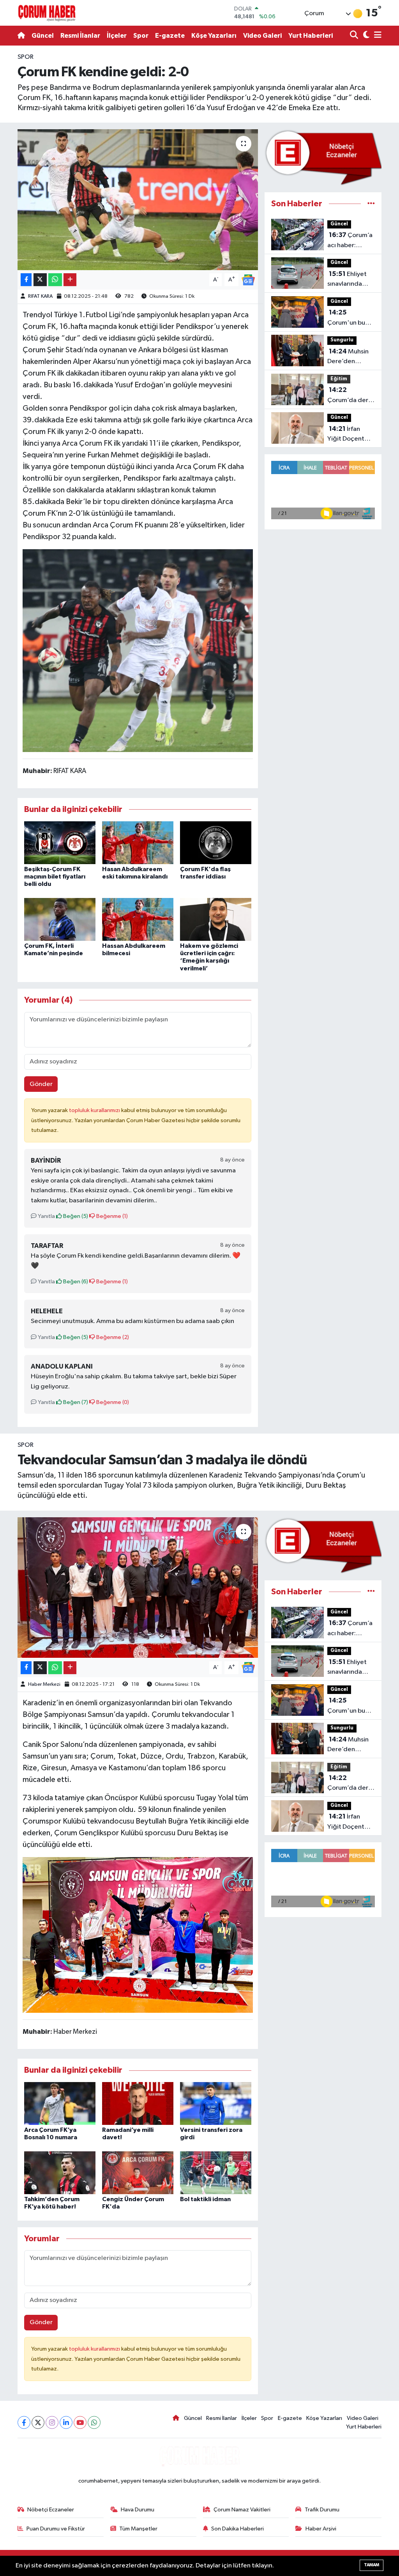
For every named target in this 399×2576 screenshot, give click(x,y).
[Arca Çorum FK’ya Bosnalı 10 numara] (60, 2103)
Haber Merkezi (44, 1684)
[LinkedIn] (66, 2422)
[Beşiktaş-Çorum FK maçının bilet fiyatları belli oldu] (60, 843)
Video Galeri (262, 36)
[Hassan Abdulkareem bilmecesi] (138, 919)
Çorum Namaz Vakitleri (242, 2510)
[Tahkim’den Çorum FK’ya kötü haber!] (60, 2173)
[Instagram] (52, 2422)
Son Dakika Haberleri (237, 2529)
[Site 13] (138, 650)
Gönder (41, 1084)
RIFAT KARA (40, 296)
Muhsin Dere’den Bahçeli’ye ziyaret (348, 357)
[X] (38, 2422)
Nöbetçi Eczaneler (51, 2510)
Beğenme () (111, 1216)
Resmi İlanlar (80, 36)
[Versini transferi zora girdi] (216, 2103)
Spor (141, 36)
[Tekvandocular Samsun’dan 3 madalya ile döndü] (138, 1588)
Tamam (372, 2565)
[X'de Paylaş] (40, 280)
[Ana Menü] (376, 36)
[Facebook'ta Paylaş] (26, 280)
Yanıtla (46, 1216)
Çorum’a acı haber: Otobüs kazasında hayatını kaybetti (350, 241)
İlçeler (117, 36)
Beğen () (75, 1216)
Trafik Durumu (322, 2510)
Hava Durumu (138, 2510)
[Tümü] (371, 204)
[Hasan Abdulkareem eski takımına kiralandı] (138, 843)
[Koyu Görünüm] (365, 36)
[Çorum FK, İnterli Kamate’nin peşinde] (60, 919)
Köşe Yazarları (214, 36)
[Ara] (355, 36)
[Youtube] (80, 2422)
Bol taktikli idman (205, 2199)
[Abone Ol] (248, 280)
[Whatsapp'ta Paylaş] (55, 280)
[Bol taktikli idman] (216, 2173)
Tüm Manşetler (138, 2529)
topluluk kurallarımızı (95, 1110)
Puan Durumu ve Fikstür (56, 2529)
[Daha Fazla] (70, 280)
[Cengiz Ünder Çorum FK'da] (138, 2173)
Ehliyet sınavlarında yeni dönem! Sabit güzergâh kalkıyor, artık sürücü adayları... (350, 280)
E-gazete (170, 36)
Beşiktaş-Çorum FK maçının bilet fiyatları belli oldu (55, 877)
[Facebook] (24, 2422)
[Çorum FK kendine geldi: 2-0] (138, 200)
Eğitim (339, 379)
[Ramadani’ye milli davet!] (138, 2103)
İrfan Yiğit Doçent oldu (346, 435)
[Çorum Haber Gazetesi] (47, 13)
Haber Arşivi (321, 2529)
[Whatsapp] (94, 2422)
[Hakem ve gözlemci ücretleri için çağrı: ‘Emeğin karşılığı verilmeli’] (216, 919)
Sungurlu (342, 340)
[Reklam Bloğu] (323, 157)
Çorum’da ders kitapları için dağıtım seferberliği (349, 396)
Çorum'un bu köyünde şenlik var (349, 318)
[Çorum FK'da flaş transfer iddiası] (216, 843)
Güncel (43, 36)
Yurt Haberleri (311, 36)
